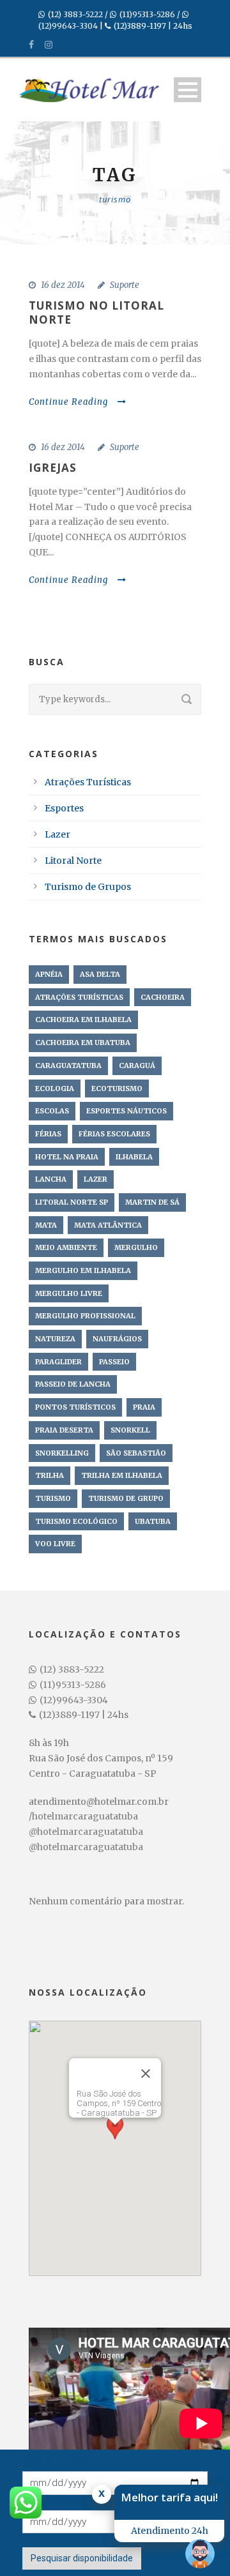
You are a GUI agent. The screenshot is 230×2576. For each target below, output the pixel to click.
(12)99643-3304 (68, 26)
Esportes (64, 808)
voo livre (55, 1544)
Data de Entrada (55, 2461)
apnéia (49, 974)
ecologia (55, 1088)
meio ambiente (66, 1247)
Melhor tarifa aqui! (169, 2497)
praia (144, 1407)
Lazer (57, 834)
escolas (52, 1111)
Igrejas (53, 468)
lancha (51, 1179)
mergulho (136, 1247)
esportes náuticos (126, 1111)
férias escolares (114, 1134)
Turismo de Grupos (88, 887)
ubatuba (153, 1521)
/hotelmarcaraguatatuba (83, 1816)
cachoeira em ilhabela (83, 1020)
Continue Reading (68, 402)
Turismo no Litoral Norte (96, 313)
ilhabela (134, 1157)
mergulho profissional (85, 1316)
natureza (55, 1339)
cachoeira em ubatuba (83, 1043)
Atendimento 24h (170, 2531)
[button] (115, 2136)
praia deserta (64, 1430)
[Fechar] (146, 2074)
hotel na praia (67, 1157)
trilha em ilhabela (122, 1475)
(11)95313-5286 (147, 14)
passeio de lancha (73, 1384)
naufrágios (117, 1339)
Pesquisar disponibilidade (82, 2558)
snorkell (130, 1430)
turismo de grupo (126, 1498)
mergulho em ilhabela (83, 1270)
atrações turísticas (79, 997)
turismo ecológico (76, 1521)
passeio (114, 1362)
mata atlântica (108, 1225)
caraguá (137, 1066)
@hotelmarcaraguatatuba (86, 1832)
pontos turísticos (75, 1407)
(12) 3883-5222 (75, 14)
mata (46, 1225)
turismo (53, 1498)
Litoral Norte (73, 861)
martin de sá (152, 1202)
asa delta (100, 974)
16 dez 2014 (63, 285)
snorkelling (62, 1453)
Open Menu (188, 90)
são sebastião (136, 1453)
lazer (96, 1179)
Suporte (125, 285)
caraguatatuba (68, 1066)
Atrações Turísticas (88, 782)
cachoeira (163, 997)
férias (48, 1134)
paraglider (58, 1362)
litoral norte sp (72, 1202)
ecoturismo (117, 1088)
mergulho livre (69, 1293)
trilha (50, 1475)
